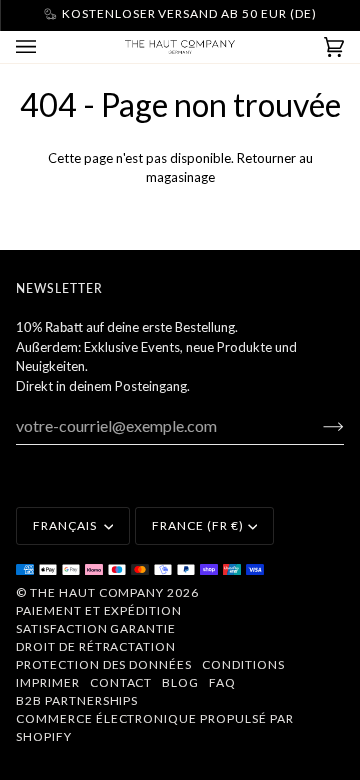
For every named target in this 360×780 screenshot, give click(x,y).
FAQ (222, 682)
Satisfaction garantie (96, 628)
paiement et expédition (99, 610)
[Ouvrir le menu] (46, 47)
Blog (180, 682)
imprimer (48, 682)
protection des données (104, 664)
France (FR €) (197, 525)
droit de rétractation (96, 646)
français (66, 525)
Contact (121, 682)
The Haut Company (97, 592)
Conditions (243, 664)
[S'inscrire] (317, 426)
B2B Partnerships (77, 700)
